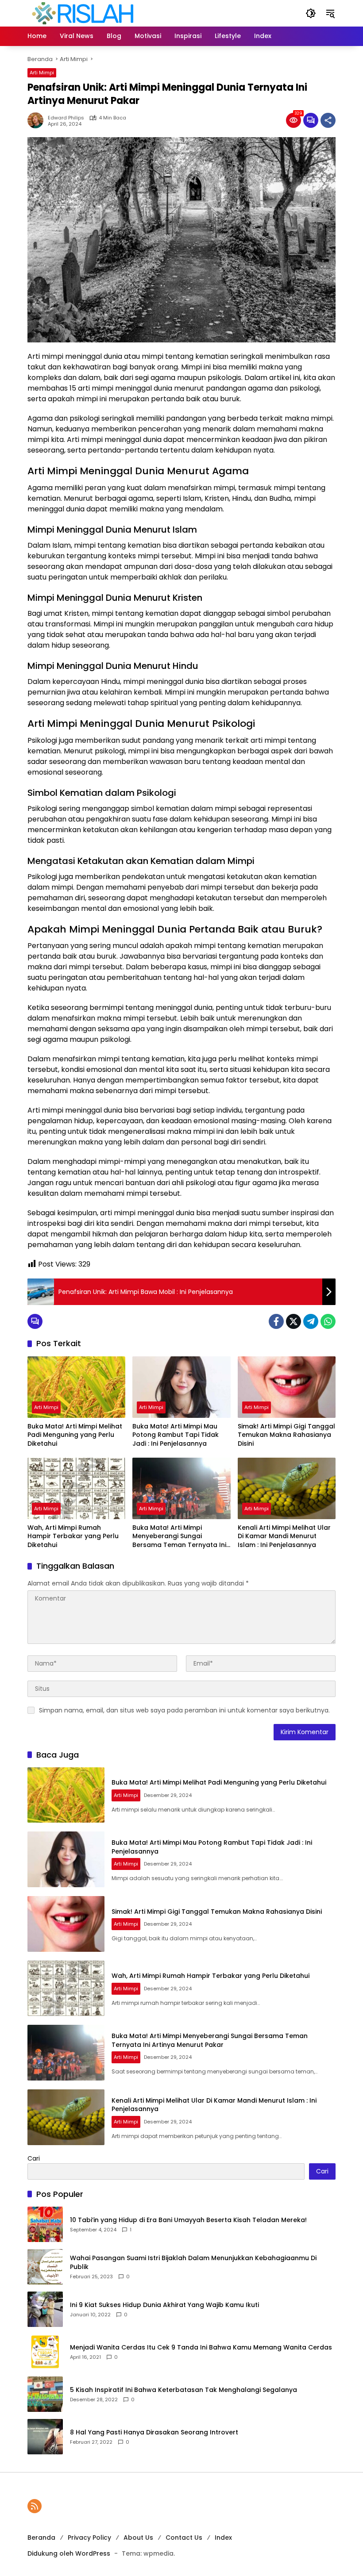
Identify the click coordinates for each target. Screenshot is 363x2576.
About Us (138, 2538)
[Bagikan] (328, 120)
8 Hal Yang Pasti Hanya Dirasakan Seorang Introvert (154, 2432)
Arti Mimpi (42, 73)
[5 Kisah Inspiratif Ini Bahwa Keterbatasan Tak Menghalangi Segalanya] (45, 2394)
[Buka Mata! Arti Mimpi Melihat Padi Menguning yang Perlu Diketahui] (76, 1387)
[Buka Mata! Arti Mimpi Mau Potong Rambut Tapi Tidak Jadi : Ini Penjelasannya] (181, 1387)
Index (223, 2538)
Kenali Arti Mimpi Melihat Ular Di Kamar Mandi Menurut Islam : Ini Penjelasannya (284, 1536)
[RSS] (35, 2506)
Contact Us (184, 2538)
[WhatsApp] (328, 1321)
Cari (34, 2158)
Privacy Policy (89, 2538)
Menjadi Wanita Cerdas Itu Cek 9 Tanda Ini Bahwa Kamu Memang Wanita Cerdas (201, 2348)
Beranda (41, 2538)
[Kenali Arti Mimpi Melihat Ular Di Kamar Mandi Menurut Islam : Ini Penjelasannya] (287, 1488)
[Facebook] (276, 1321)
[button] (311, 13)
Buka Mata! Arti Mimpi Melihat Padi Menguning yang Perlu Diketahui (75, 1435)
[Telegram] (311, 1321)
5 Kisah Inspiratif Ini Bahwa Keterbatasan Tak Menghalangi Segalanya (183, 2390)
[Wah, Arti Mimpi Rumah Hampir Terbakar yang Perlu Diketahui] (76, 1488)
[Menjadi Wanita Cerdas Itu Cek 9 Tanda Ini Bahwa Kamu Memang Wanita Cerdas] (45, 2352)
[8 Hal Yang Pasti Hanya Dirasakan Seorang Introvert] (45, 2437)
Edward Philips (66, 118)
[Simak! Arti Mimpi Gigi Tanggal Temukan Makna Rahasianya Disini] (287, 1387)
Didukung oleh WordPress (69, 2553)
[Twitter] (293, 1321)
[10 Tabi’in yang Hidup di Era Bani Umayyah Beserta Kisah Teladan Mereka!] (45, 2224)
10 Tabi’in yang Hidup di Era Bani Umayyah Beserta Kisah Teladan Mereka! (188, 2220)
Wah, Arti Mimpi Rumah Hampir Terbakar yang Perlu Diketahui (73, 1536)
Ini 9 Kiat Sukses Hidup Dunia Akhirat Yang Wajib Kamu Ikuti (164, 2305)
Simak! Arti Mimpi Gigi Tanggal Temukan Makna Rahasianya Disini (286, 1435)
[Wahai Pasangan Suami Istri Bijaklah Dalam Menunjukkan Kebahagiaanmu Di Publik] (45, 2267)
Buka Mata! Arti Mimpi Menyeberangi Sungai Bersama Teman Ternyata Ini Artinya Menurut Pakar (179, 1537)
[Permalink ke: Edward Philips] (38, 120)
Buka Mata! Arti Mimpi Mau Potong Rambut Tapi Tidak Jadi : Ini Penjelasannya (176, 1435)
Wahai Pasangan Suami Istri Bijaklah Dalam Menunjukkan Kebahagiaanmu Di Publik (193, 2263)
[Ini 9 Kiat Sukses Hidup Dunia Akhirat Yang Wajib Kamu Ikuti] (45, 2309)
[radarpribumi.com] (83, 13)
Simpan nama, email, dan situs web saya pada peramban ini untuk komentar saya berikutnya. (184, 1710)
